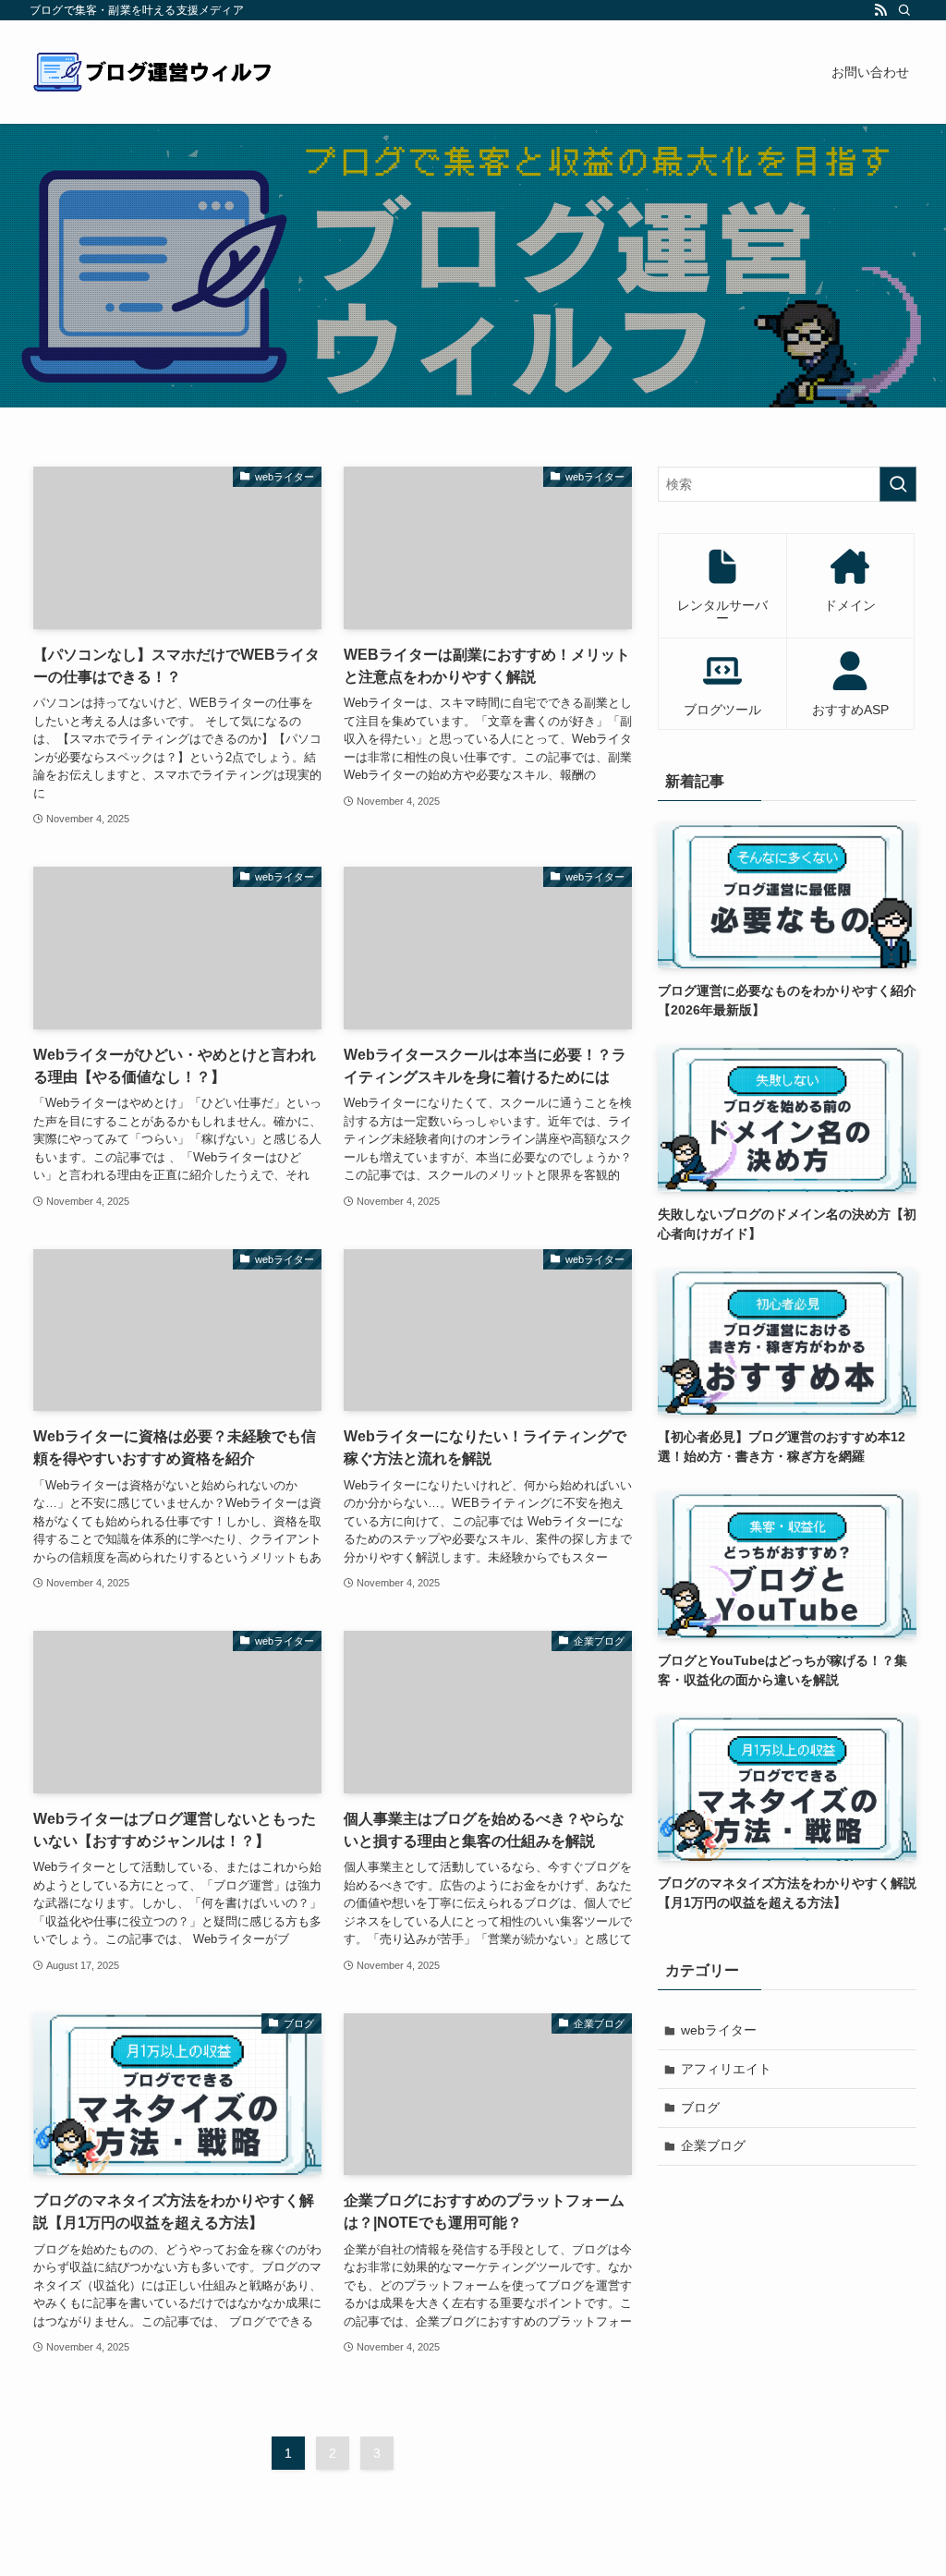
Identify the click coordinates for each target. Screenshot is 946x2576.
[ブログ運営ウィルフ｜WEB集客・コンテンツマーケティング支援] (153, 72)
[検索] (904, 10)
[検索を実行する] (898, 484)
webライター (719, 2030)
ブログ (700, 2108)
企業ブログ (713, 2145)
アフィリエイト (726, 2069)
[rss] (880, 10)
